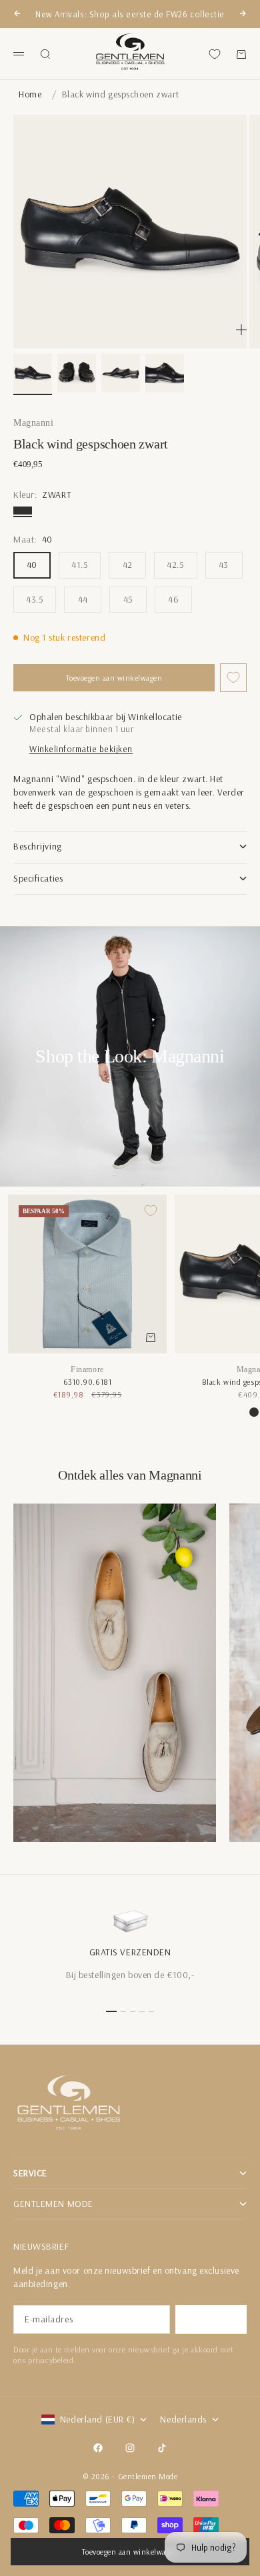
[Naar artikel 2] (77, 373)
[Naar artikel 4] (165, 373)
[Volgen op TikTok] (162, 2448)
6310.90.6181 (88, 1382)
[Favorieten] (215, 54)
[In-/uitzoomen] (241, 330)
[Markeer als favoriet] (233, 678)
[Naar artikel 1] (33, 373)
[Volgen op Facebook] (98, 2448)
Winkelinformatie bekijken (81, 749)
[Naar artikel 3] (121, 373)
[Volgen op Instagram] (130, 2448)
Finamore (87, 1369)
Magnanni (33, 423)
